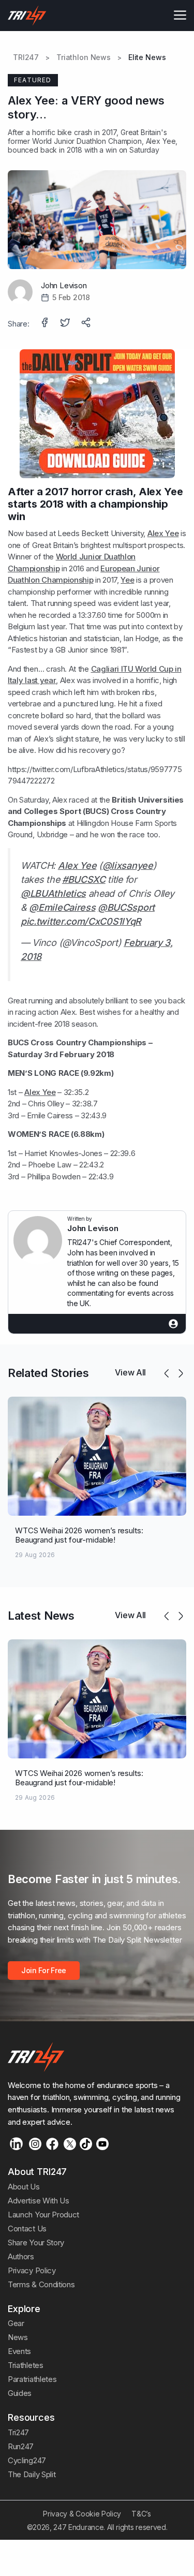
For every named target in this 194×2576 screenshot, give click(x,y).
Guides (20, 2393)
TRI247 (26, 57)
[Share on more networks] (87, 323)
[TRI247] (27, 16)
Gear (16, 2323)
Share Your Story (36, 2242)
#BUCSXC (84, 879)
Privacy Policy (32, 2270)
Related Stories (48, 1373)
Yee (127, 580)
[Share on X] (66, 323)
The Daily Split (32, 2474)
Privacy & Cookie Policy (82, 2514)
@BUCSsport (126, 907)
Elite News (147, 57)
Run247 (21, 2446)
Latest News (41, 1616)
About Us (24, 2187)
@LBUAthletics (53, 893)
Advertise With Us (39, 2201)
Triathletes (26, 2365)
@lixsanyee (128, 865)
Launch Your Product (43, 2215)
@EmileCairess (62, 907)
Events (19, 2351)
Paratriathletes (32, 2379)
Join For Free (44, 1970)
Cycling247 (27, 2460)
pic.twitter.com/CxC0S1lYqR (81, 921)
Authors (21, 2256)
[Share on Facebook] (46, 323)
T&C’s (141, 2514)
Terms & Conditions (41, 2284)
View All (130, 1372)
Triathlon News (84, 57)
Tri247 (18, 2432)
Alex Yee (161, 141)
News (18, 2337)
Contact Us (27, 2229)
